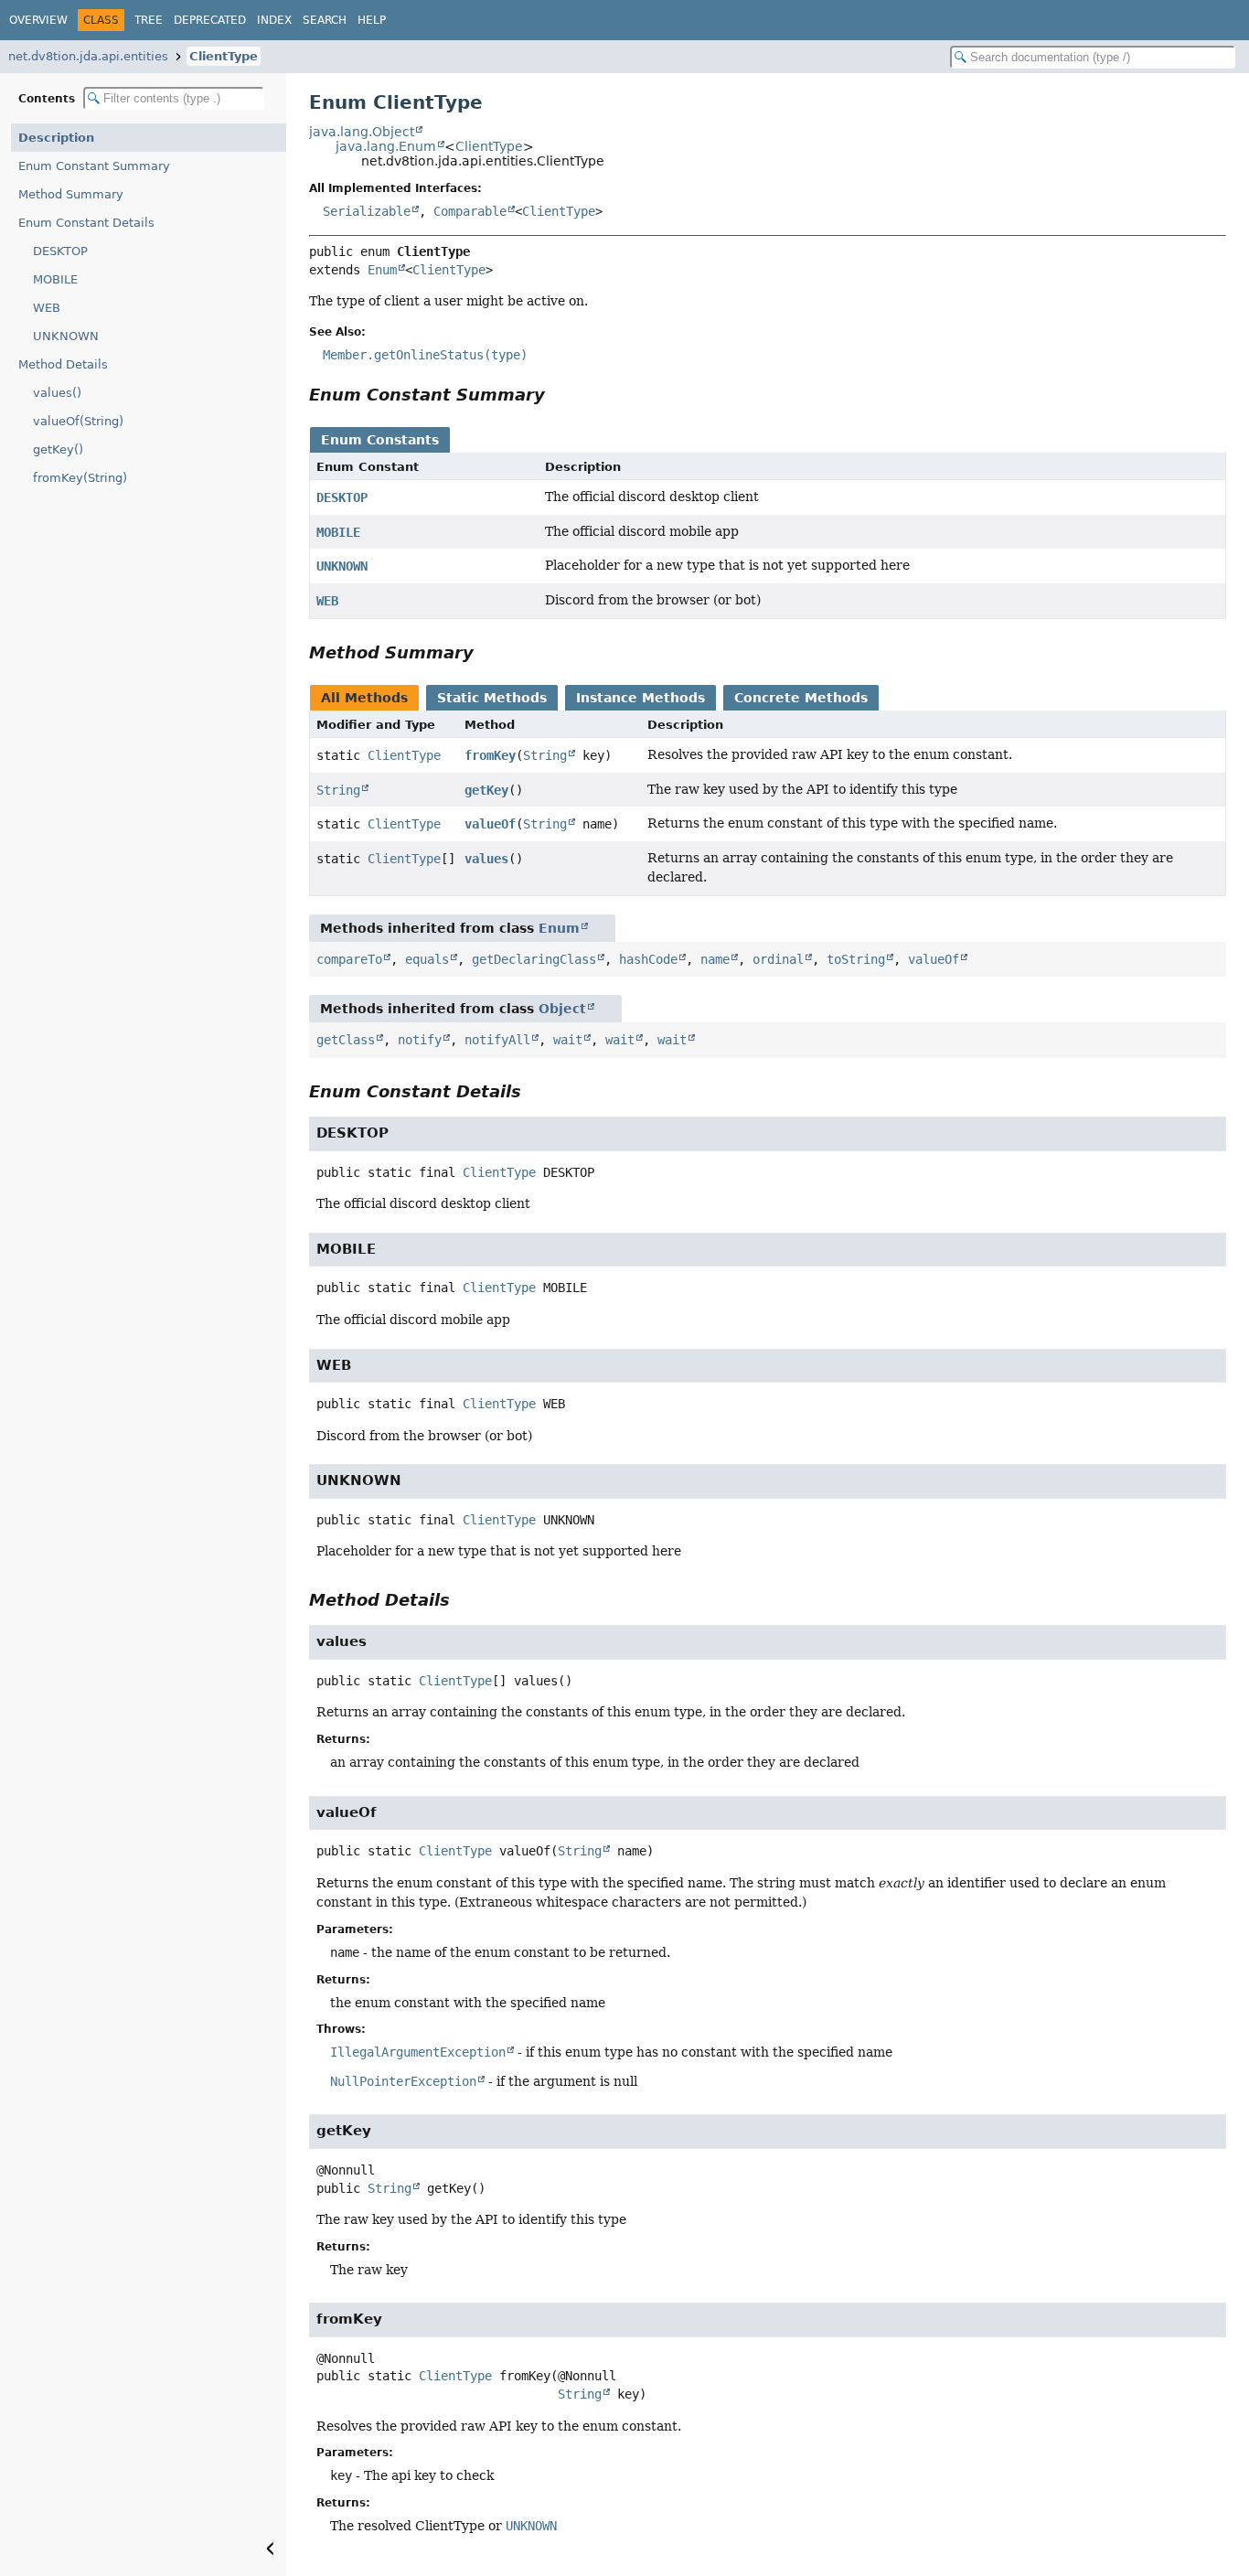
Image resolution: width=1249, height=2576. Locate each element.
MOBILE (55, 279)
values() (57, 393)
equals (427, 959)
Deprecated (210, 20)
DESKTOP (60, 251)
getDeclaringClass (534, 959)
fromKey (490, 755)
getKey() (58, 449)
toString (856, 959)
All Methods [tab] (364, 698)
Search (325, 20)
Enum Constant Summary (94, 166)
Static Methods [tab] (492, 698)
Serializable (367, 211)
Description (56, 138)
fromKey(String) (80, 478)
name (715, 959)
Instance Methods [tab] (641, 698)
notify (420, 1040)
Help (372, 20)
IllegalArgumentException (418, 2052)
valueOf (490, 824)
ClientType (224, 56)
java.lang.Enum (386, 146)
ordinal (778, 959)
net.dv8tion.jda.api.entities (88, 56)
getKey (486, 790)
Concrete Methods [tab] (801, 698)
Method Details (63, 364)
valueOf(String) (78, 421)
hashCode (648, 959)
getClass (346, 1040)
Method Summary (71, 194)
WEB (47, 308)
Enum (382, 270)
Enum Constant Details (86, 223)
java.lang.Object (362, 132)
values (486, 859)
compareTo (349, 959)
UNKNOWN (66, 336)
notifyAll (497, 1040)
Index (274, 20)
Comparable (470, 211)
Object (562, 1009)
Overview (38, 20)
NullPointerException (403, 2081)
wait (568, 1040)
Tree (149, 20)
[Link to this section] (558, 395)
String (545, 755)
